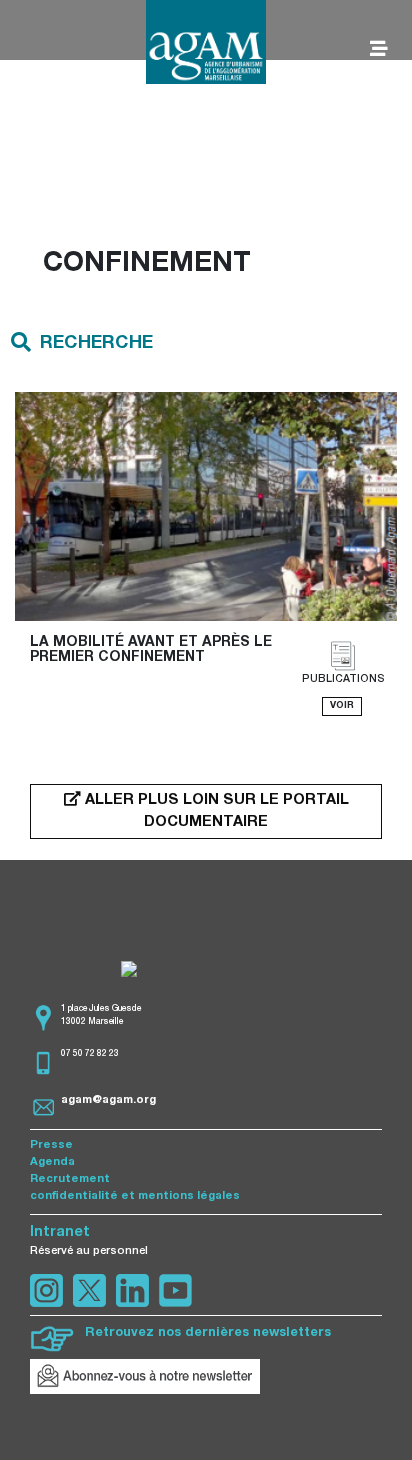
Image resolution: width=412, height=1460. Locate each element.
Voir (342, 706)
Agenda (52, 1162)
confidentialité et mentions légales (135, 1196)
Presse (51, 1145)
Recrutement (70, 1179)
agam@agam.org (108, 1100)
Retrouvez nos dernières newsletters (208, 1333)
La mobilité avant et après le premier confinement (153, 650)
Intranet (60, 1233)
